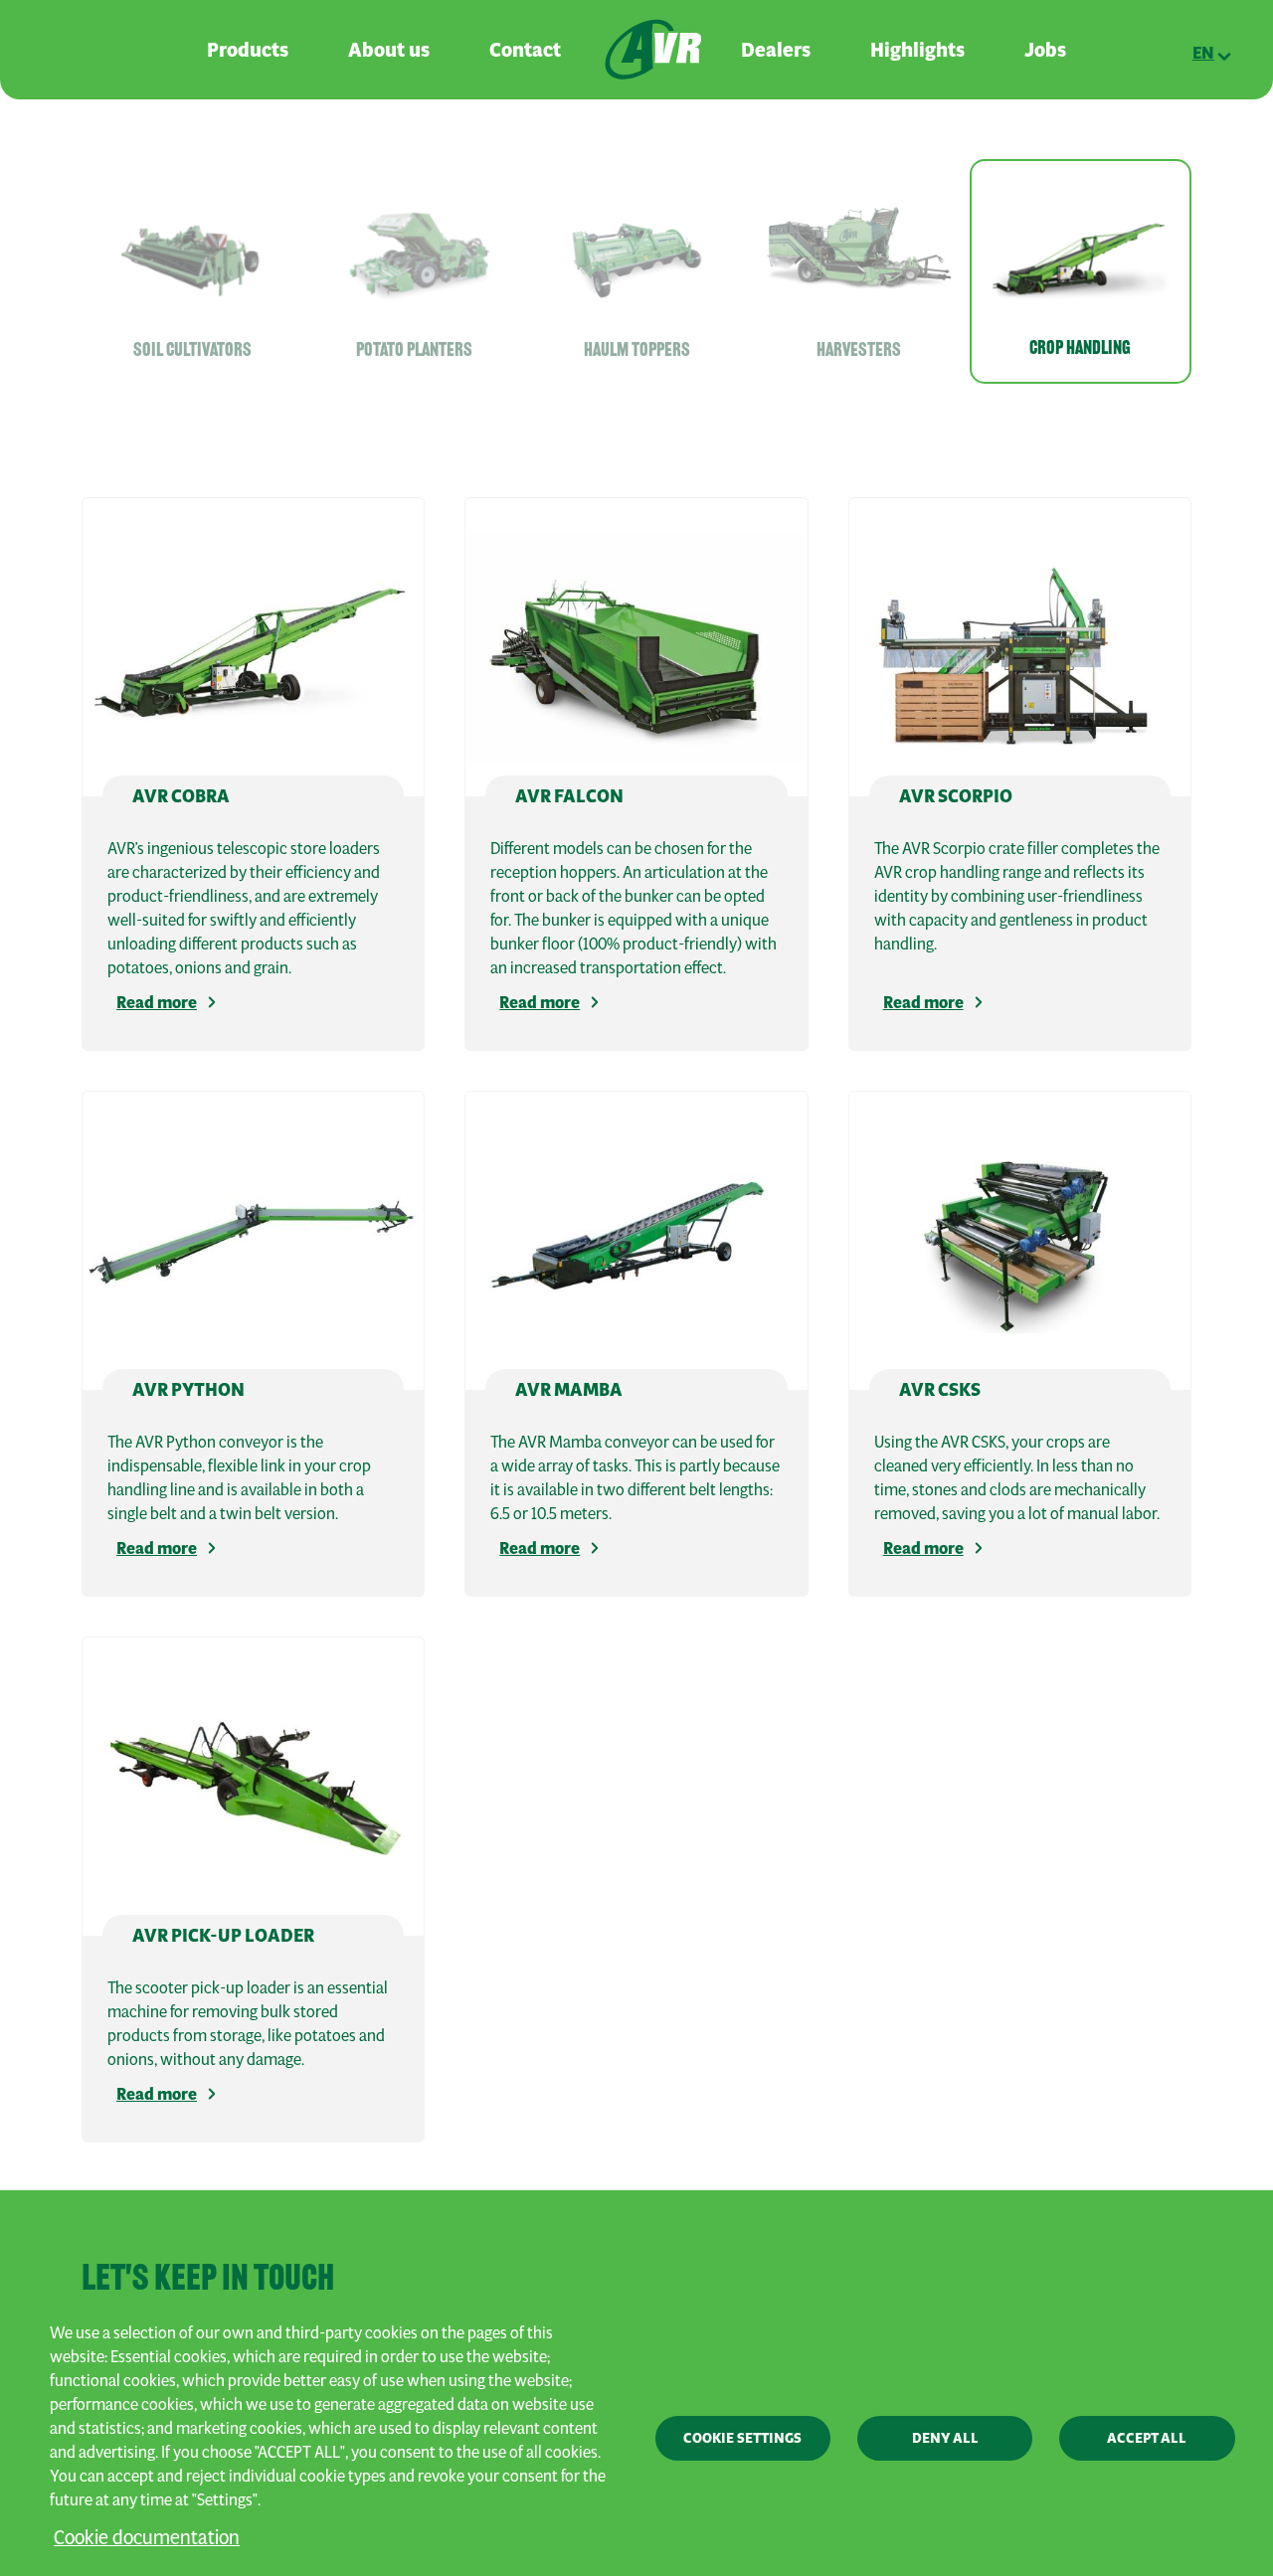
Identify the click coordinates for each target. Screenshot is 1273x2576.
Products (248, 50)
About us (389, 50)
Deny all (945, 2438)
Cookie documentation (147, 2537)
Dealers (776, 50)
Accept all (1147, 2438)
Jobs (1045, 50)
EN (1203, 53)
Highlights (917, 50)
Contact (525, 50)
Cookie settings (742, 2438)
